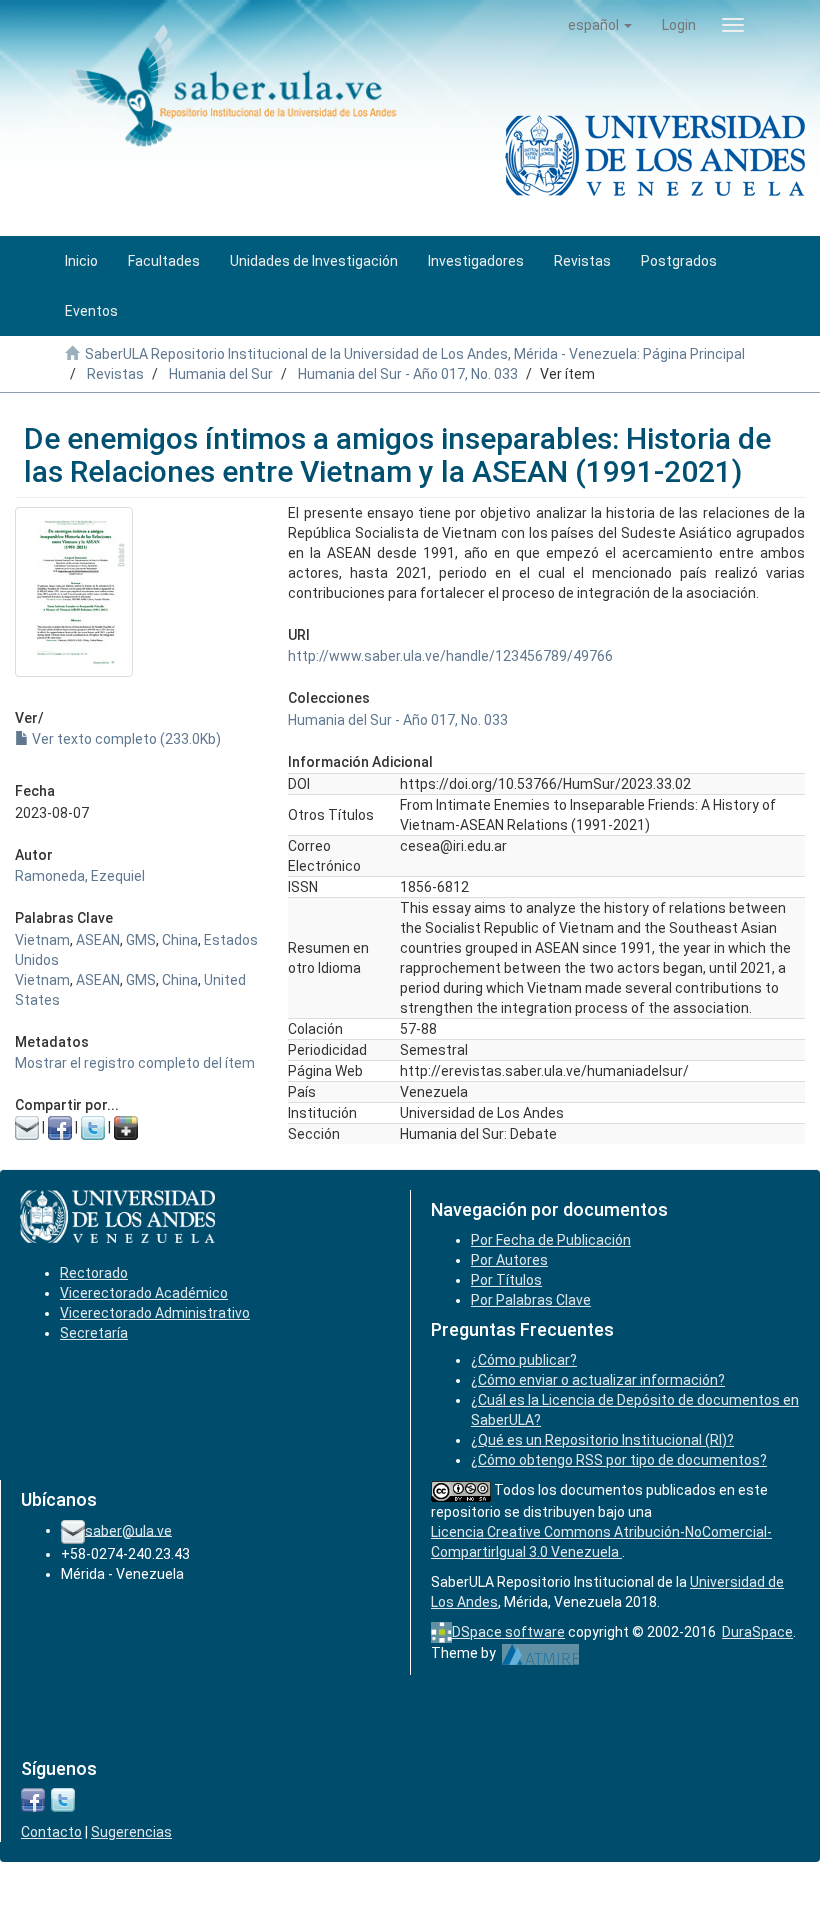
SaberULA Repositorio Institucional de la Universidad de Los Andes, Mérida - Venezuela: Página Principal (415, 354)
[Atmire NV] (540, 1653)
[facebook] (33, 1799)
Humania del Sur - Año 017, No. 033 (408, 374)
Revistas (115, 374)
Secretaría (94, 1333)
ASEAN (98, 940)
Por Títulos (506, 1280)
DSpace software (508, 1632)
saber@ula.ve (128, 1530)
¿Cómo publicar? (524, 1360)
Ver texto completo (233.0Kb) (125, 739)
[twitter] (63, 1799)
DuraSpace (757, 1632)
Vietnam (42, 940)
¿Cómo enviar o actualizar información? (598, 1380)
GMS (141, 940)
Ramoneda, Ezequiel (80, 876)
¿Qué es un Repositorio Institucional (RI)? (602, 1440)
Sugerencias (131, 1832)
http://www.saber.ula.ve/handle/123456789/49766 (450, 656)
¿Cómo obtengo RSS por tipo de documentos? (619, 1460)
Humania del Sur (221, 374)
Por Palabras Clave (531, 1300)
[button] (600, 25)
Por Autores (509, 1260)
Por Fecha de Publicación (551, 1240)
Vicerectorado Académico (144, 1293)
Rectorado (94, 1273)
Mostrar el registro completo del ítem (135, 1063)
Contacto (51, 1832)
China (180, 940)
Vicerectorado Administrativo (155, 1313)
